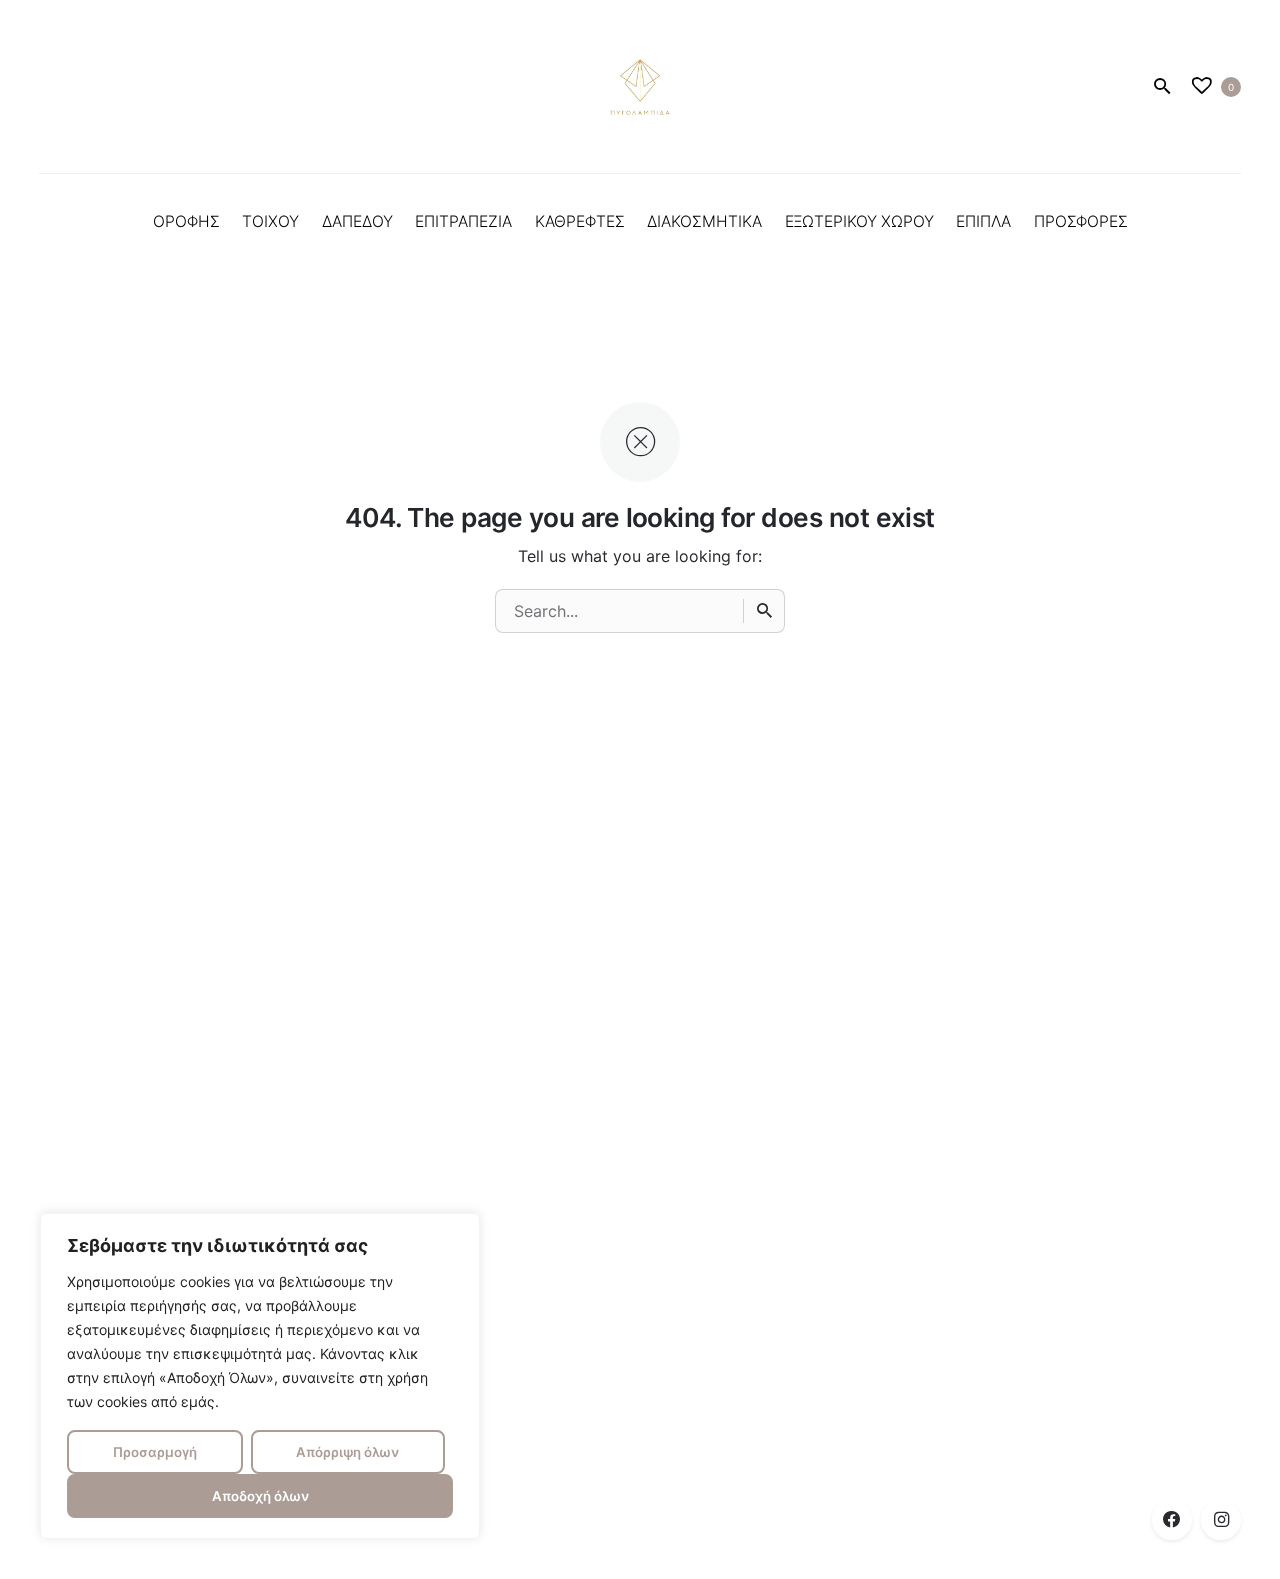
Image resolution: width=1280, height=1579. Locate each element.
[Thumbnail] (640, 87)
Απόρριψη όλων (347, 1452)
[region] (260, 1376)
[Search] (764, 611)
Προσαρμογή (155, 1452)
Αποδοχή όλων (260, 1496)
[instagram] (1221, 1520)
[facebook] (1172, 1520)
